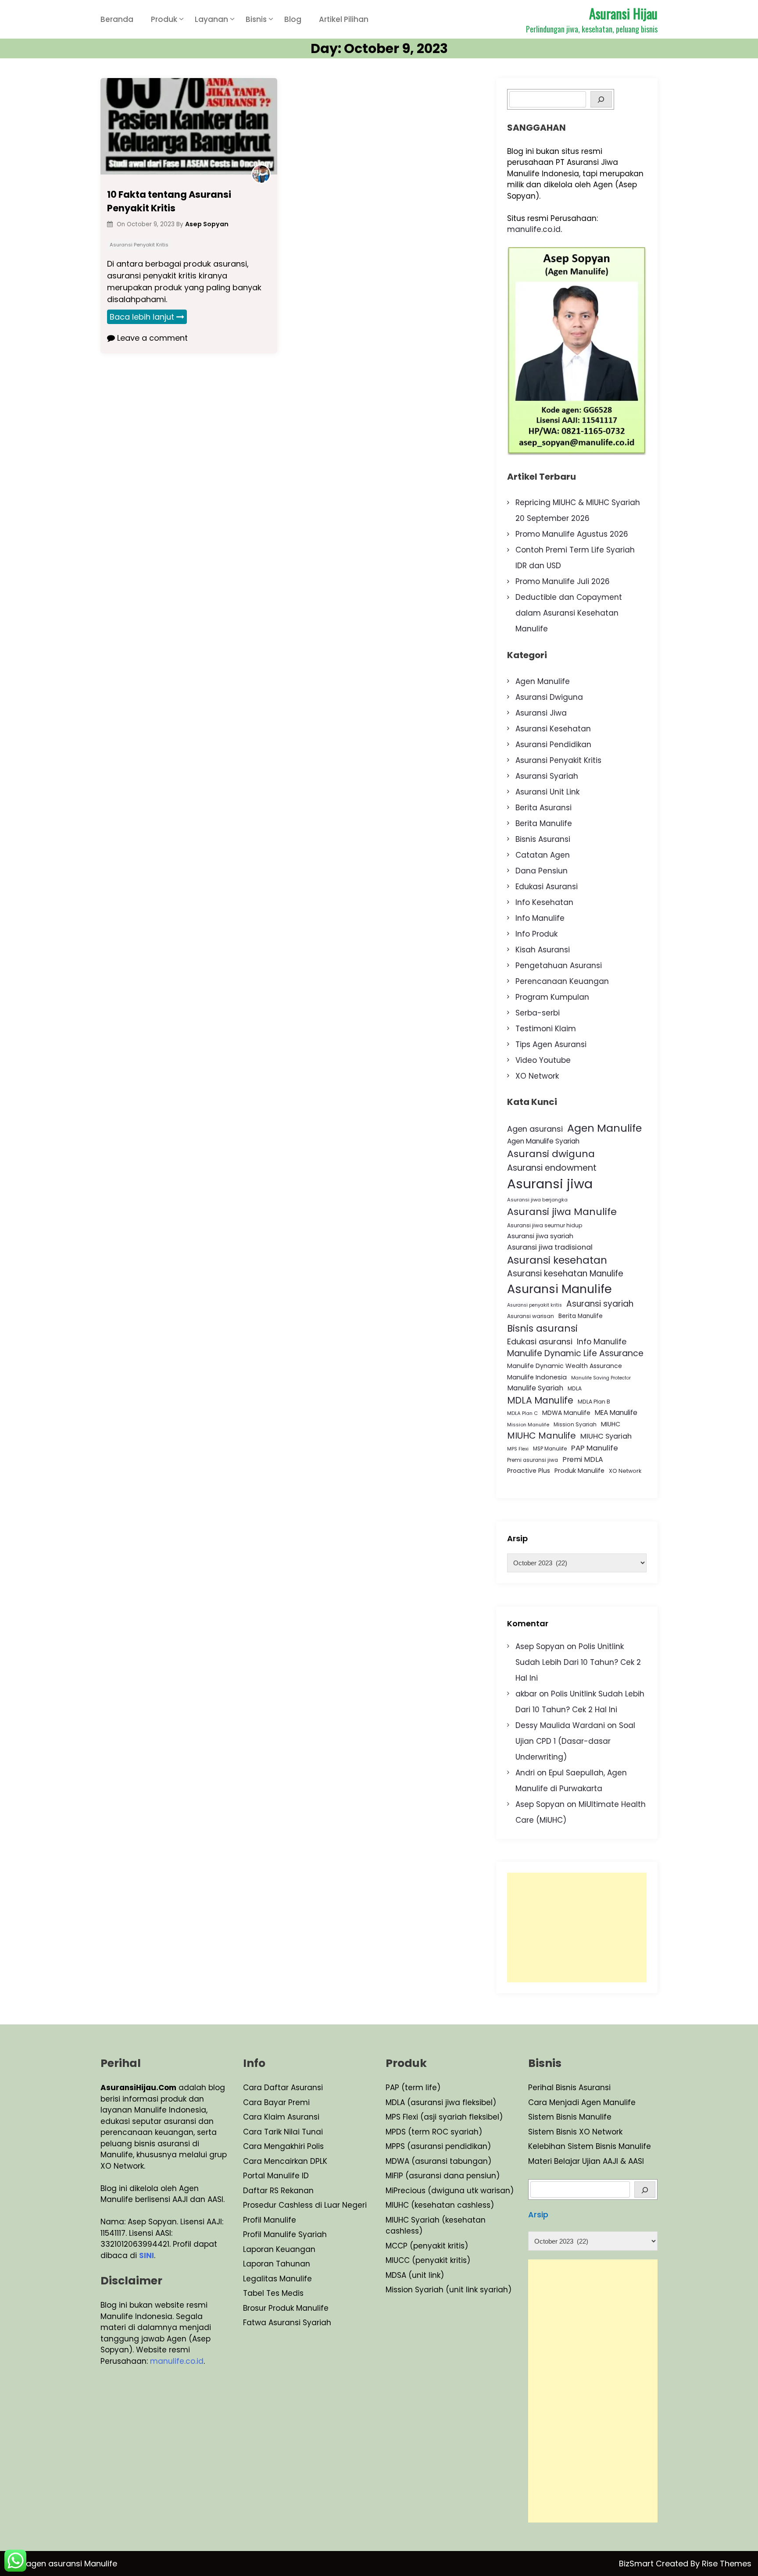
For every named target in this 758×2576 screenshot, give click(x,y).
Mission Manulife (528, 1425)
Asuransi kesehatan (557, 1260)
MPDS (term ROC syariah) (434, 2132)
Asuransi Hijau (623, 13)
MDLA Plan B (594, 1402)
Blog (293, 19)
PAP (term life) (413, 2088)
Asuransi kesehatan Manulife (565, 1274)
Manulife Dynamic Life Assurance (575, 1353)
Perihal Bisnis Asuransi (569, 2088)
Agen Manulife (543, 681)
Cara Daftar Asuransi (283, 2088)
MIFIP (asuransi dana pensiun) (443, 2176)
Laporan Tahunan (277, 2264)
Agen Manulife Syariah (543, 1141)
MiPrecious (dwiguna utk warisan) (450, 2191)
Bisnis (256, 19)
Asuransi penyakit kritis (535, 1305)
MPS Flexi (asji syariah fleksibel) (444, 2117)
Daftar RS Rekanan (278, 2191)
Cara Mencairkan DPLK (285, 2161)
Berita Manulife (544, 823)
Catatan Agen (543, 855)
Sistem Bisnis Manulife (570, 2117)
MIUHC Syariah (606, 1436)
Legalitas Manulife (277, 2279)
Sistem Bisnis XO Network (575, 2132)
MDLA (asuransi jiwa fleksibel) (441, 2102)
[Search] (601, 99)
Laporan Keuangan (279, 2249)
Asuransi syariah (600, 1304)
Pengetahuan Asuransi (559, 966)
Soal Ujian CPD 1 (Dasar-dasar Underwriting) (575, 1741)
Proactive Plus (529, 1471)
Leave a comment (151, 338)
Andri (525, 1773)
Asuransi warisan (531, 1316)
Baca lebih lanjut (142, 317)
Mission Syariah (575, 1424)
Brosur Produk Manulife (286, 2308)
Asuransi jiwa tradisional (550, 1247)
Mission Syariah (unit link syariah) (449, 2290)
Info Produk (536, 934)
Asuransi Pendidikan (553, 745)
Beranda (117, 19)
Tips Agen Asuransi (551, 1044)
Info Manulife (540, 918)
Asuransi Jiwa (541, 713)
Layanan (211, 19)
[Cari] (645, 2189)
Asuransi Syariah (547, 776)
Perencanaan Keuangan (562, 981)
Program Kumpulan (552, 997)
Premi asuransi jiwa (533, 1460)
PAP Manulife (595, 1448)
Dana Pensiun (542, 871)
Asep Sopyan (540, 1646)
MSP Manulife (550, 1449)
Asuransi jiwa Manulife (562, 1212)
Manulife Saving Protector (601, 1378)
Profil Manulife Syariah (285, 2234)
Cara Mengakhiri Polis (283, 2146)
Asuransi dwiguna (551, 1154)
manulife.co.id (534, 229)
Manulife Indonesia (537, 1377)
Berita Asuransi (543, 808)
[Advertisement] (577, 1928)
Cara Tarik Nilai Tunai (283, 2132)
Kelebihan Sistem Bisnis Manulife (590, 2146)
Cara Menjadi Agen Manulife (582, 2102)
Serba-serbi (538, 1013)
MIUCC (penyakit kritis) (428, 2260)
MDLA (575, 1388)
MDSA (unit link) (415, 2275)
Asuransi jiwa (550, 1184)
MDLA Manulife (540, 1400)
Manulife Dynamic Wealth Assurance (565, 1366)
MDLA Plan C (522, 1413)
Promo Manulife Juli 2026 (563, 581)
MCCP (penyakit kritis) (427, 2246)
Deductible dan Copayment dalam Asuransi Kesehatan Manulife (569, 613)
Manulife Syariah (535, 1388)
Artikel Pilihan (344, 19)
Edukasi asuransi (540, 1341)
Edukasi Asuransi (547, 887)
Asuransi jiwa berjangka (537, 1200)
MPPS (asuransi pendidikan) (438, 2146)
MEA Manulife (616, 1413)
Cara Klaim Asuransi (281, 2117)
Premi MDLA (583, 1459)
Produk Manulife (579, 1471)
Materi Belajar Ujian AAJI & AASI (586, 2161)
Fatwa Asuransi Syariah (287, 2323)
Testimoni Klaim (546, 1029)
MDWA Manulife (566, 1413)
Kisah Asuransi (543, 950)
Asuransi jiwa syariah (540, 1236)
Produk (164, 19)
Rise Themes (727, 2564)
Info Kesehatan (544, 902)
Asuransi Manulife (560, 1289)
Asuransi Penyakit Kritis (139, 245)
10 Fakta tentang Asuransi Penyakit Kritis (169, 201)
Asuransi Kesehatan (553, 729)
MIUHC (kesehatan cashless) (440, 2205)
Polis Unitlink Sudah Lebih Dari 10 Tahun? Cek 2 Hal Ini (578, 1662)
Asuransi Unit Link (547, 792)
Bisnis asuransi (542, 1328)
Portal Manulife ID (276, 2176)
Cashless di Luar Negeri (322, 2205)
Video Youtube (543, 1060)
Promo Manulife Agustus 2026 (572, 534)
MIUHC (611, 1424)
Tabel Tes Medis (273, 2293)
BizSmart (637, 2564)
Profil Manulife (270, 2220)
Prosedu (258, 2205)
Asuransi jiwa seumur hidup (545, 1225)
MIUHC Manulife (542, 1436)
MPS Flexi (518, 1449)
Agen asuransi (535, 1129)
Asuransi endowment (552, 1168)
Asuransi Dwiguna (549, 697)
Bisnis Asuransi (543, 839)
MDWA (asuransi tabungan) (438, 2161)
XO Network (537, 1076)
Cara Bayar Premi (276, 2102)
